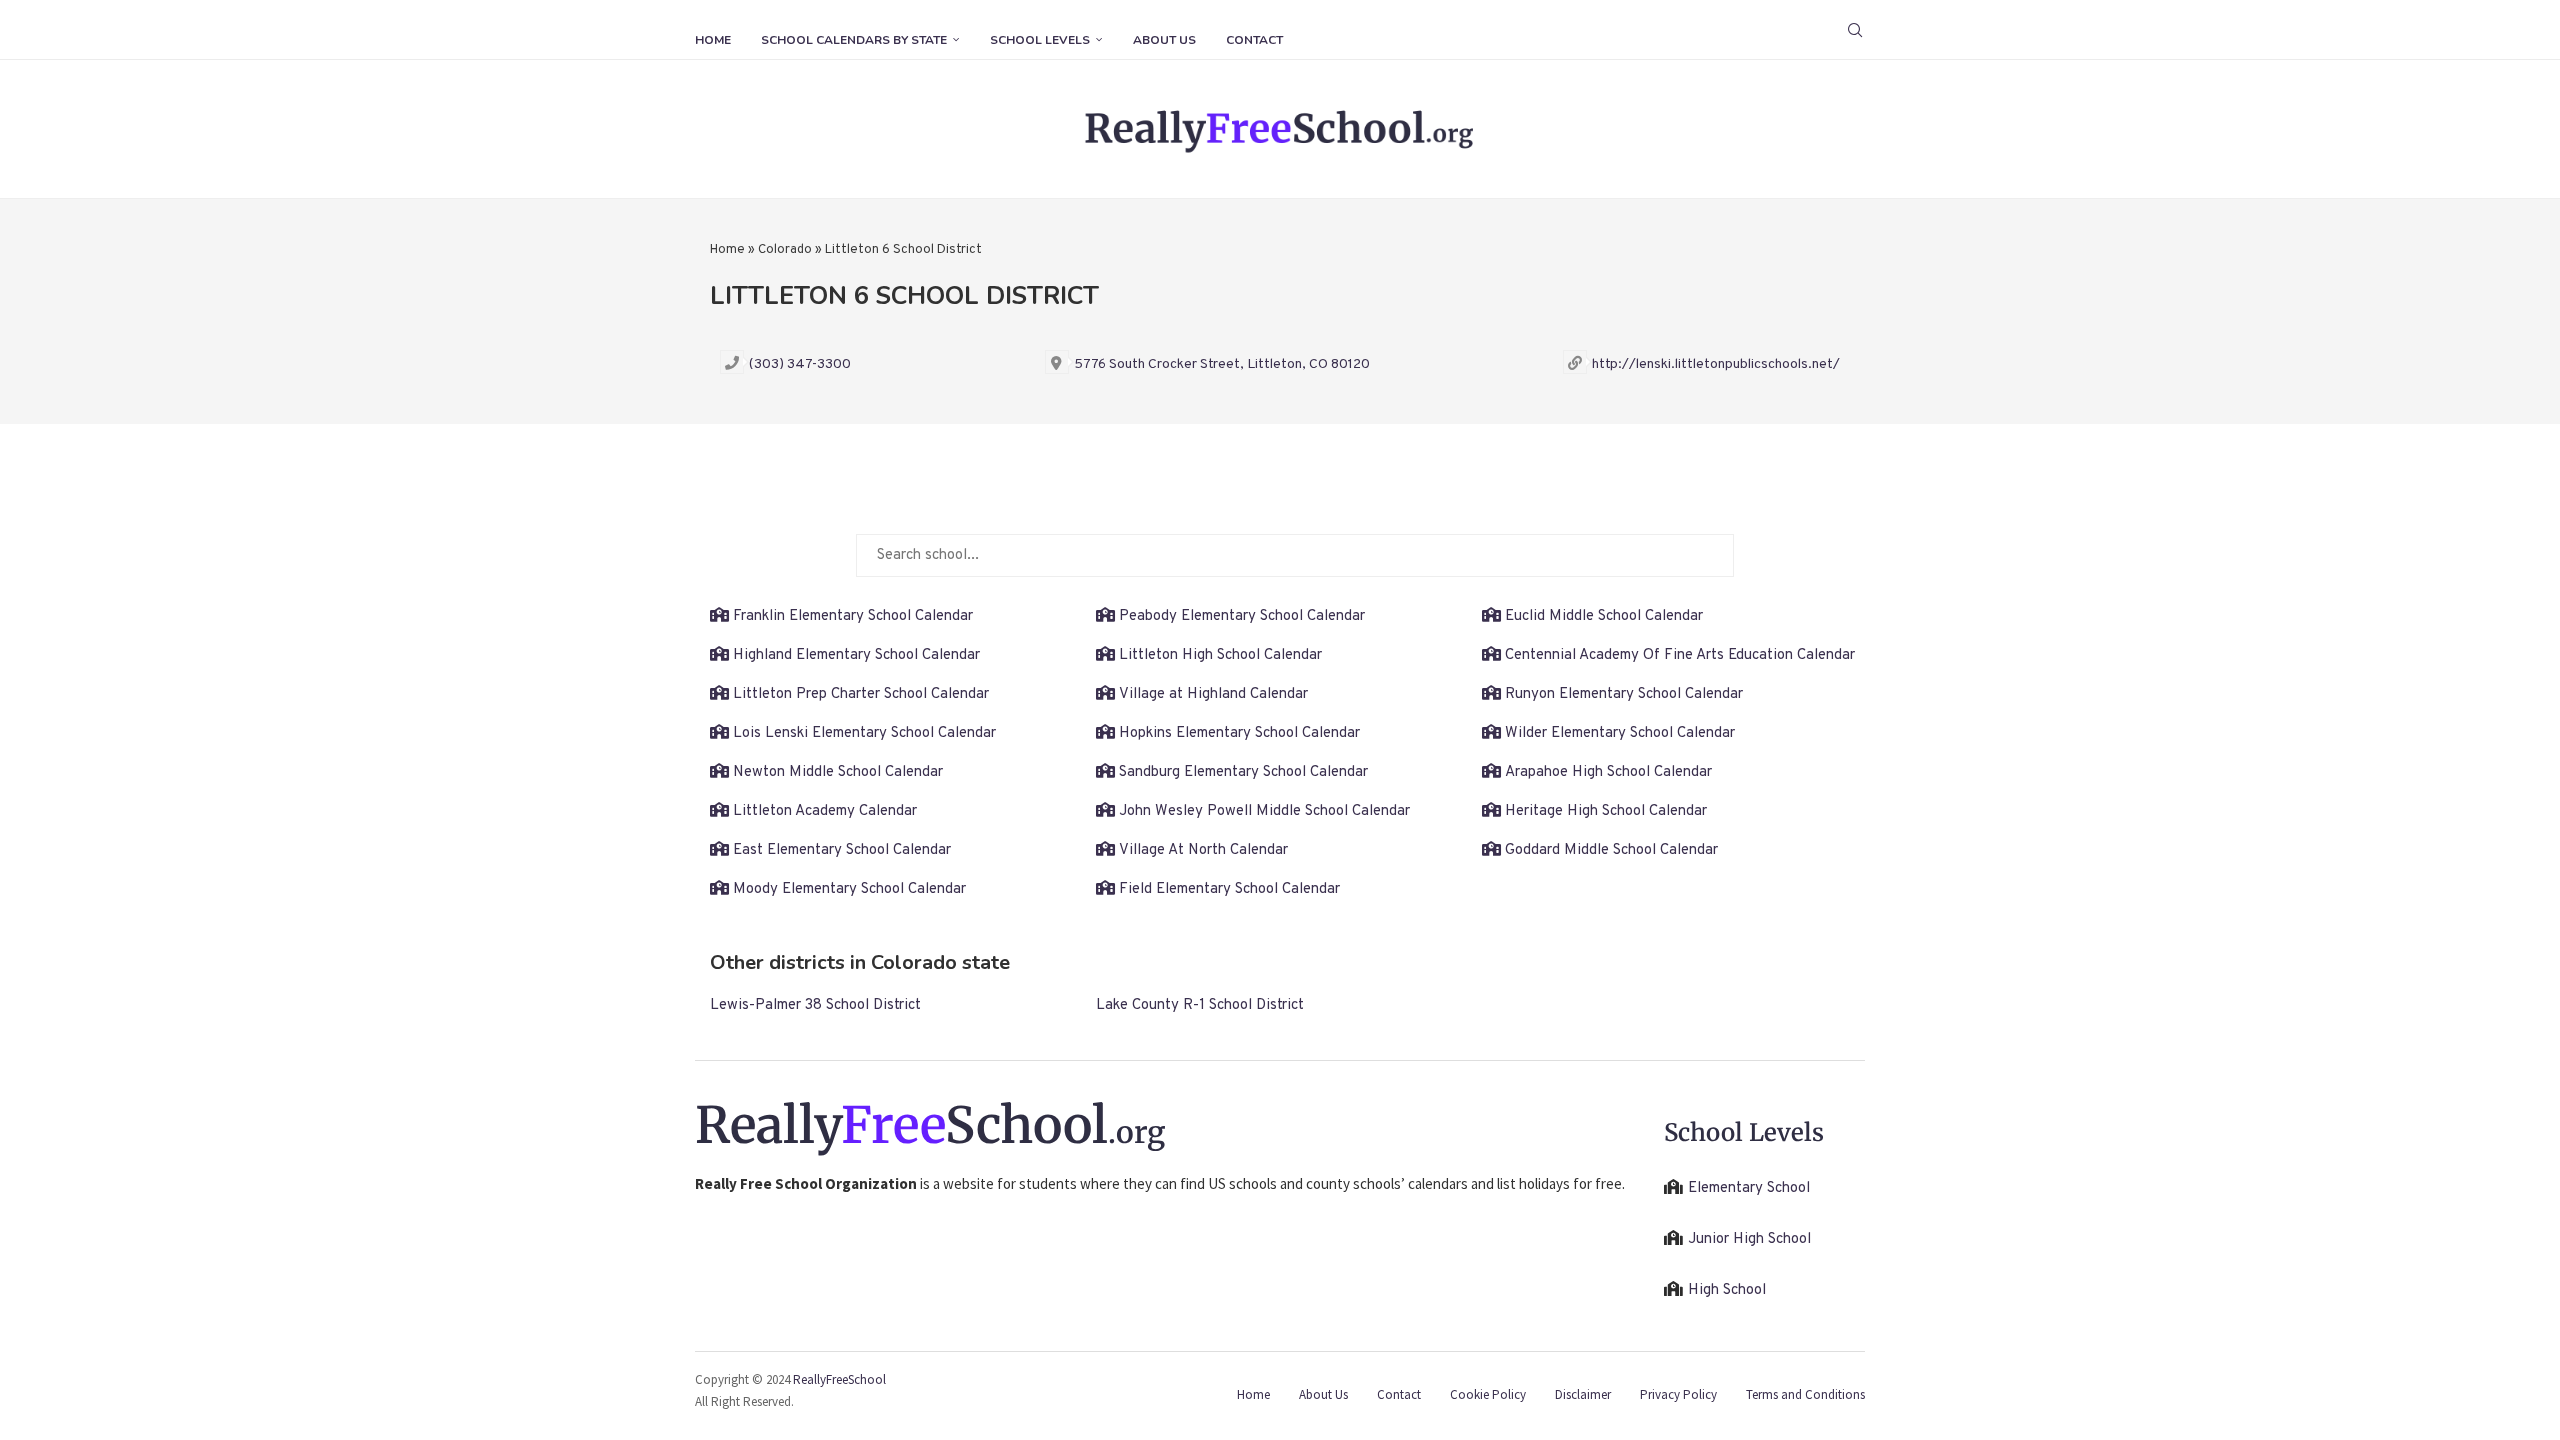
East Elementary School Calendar (842, 850)
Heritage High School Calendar (1606, 811)
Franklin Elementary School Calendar (853, 616)
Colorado (785, 250)
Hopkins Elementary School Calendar (1239, 733)
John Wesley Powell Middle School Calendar (1264, 811)
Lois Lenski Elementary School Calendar (864, 733)
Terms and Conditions (1805, 1394)
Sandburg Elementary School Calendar (1243, 772)
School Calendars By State (854, 40)
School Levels (1040, 40)
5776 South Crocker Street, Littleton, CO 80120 (1222, 364)
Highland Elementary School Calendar (856, 655)
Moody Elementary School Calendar (849, 889)
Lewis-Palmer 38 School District (815, 1005)
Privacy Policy (1678, 1394)
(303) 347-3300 (800, 364)
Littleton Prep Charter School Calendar (861, 694)
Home (713, 40)
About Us (1164, 40)
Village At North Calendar (1203, 850)
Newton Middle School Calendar (838, 772)
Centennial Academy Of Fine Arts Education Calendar (1680, 655)
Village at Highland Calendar (1213, 694)
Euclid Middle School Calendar (1604, 616)
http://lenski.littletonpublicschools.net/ (1716, 364)
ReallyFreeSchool (839, 1379)
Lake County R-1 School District (1200, 1005)
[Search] (1855, 30)
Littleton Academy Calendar (825, 811)
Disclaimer (1583, 1394)
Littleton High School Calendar (1220, 655)
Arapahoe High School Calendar (1608, 772)
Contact (1254, 40)
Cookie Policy (1488, 1394)
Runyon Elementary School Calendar (1624, 694)
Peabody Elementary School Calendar (1242, 616)
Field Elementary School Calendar (1229, 889)
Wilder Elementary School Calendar (1620, 733)
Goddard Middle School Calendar (1611, 850)
